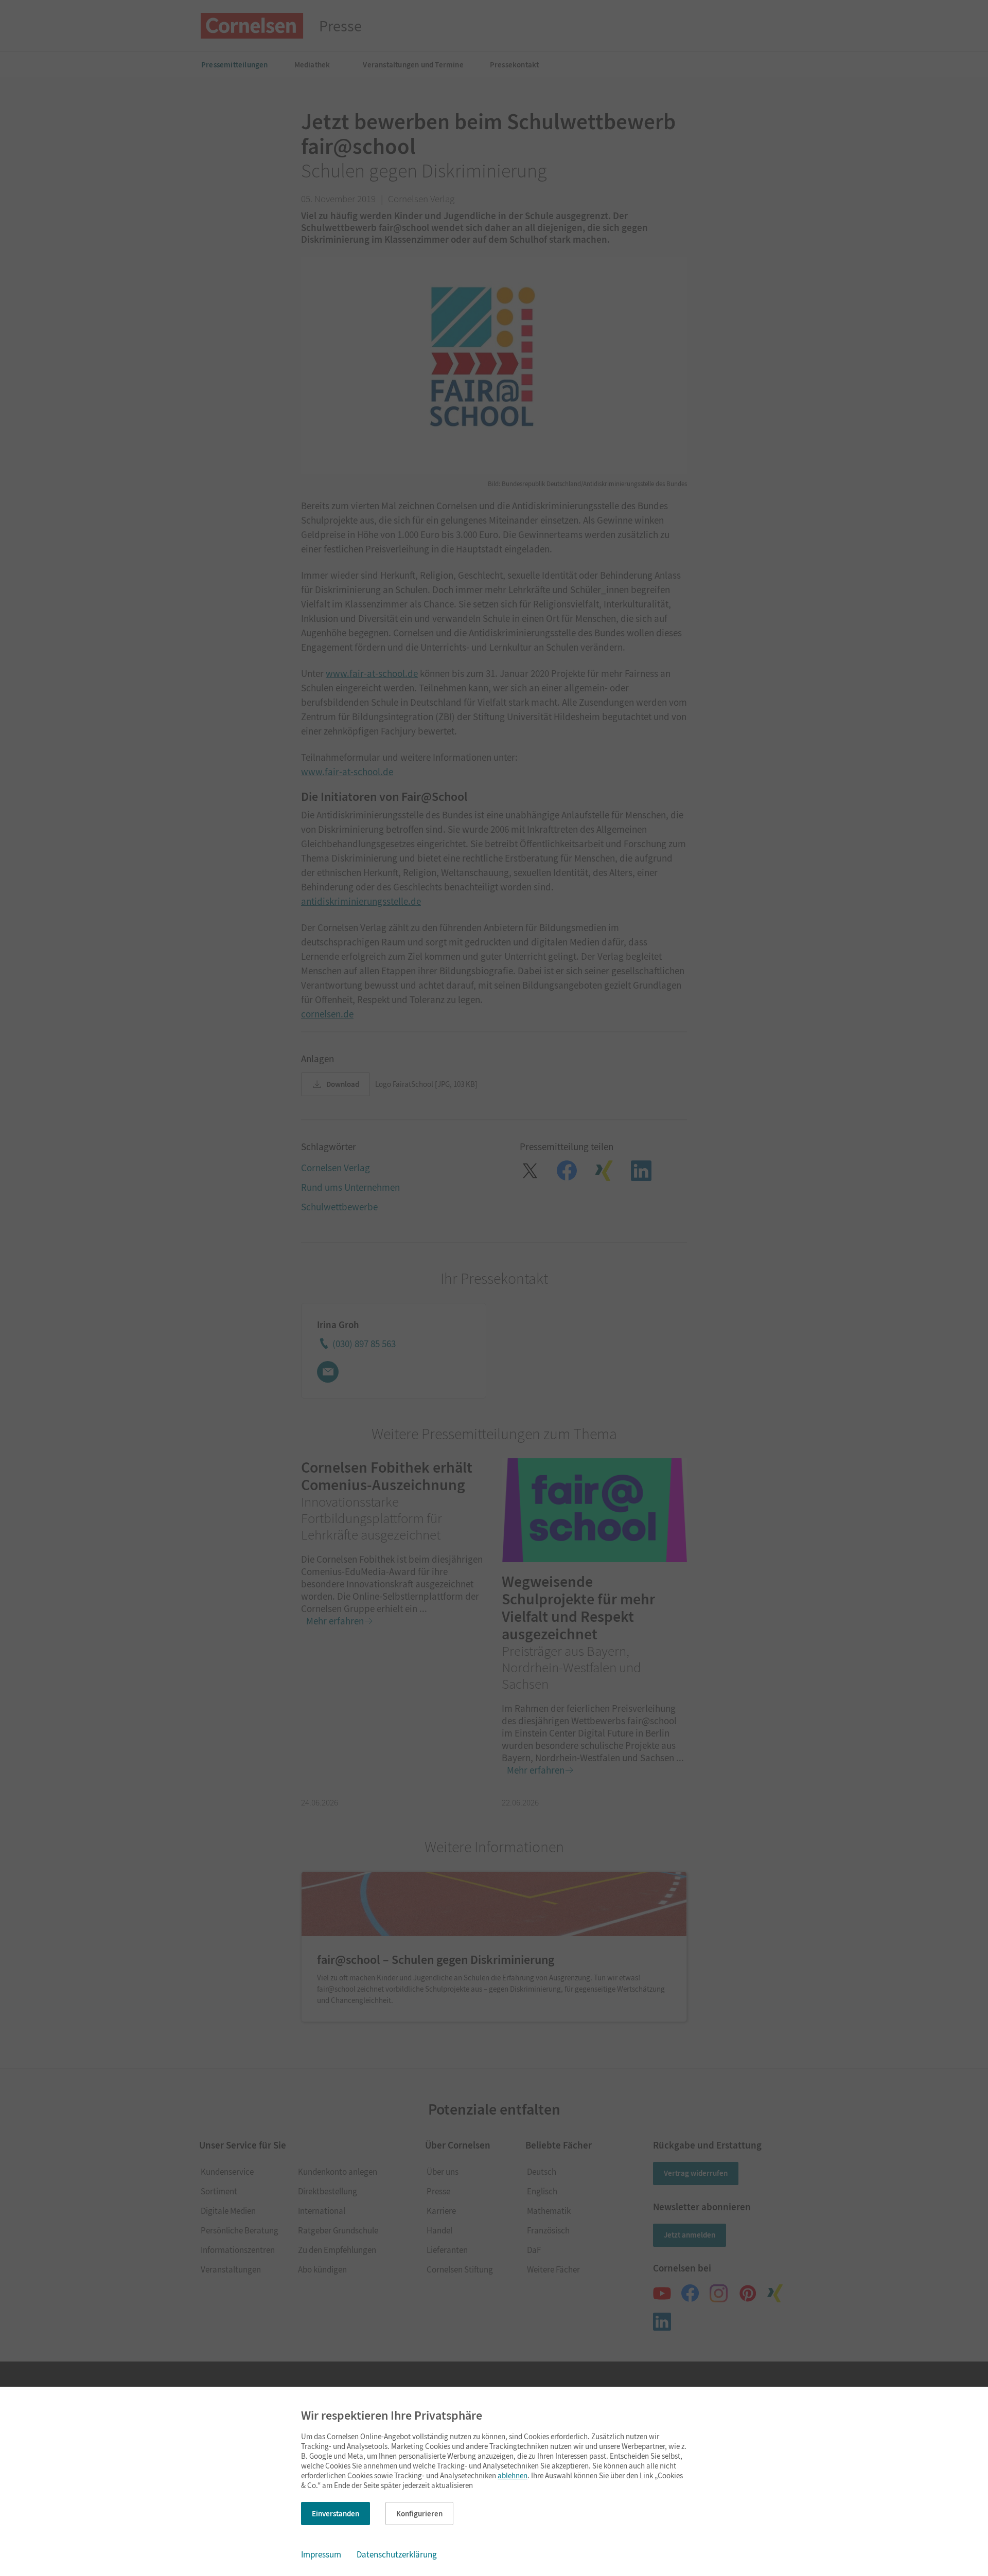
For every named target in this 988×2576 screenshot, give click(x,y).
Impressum (321, 2554)
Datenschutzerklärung (397, 2554)
